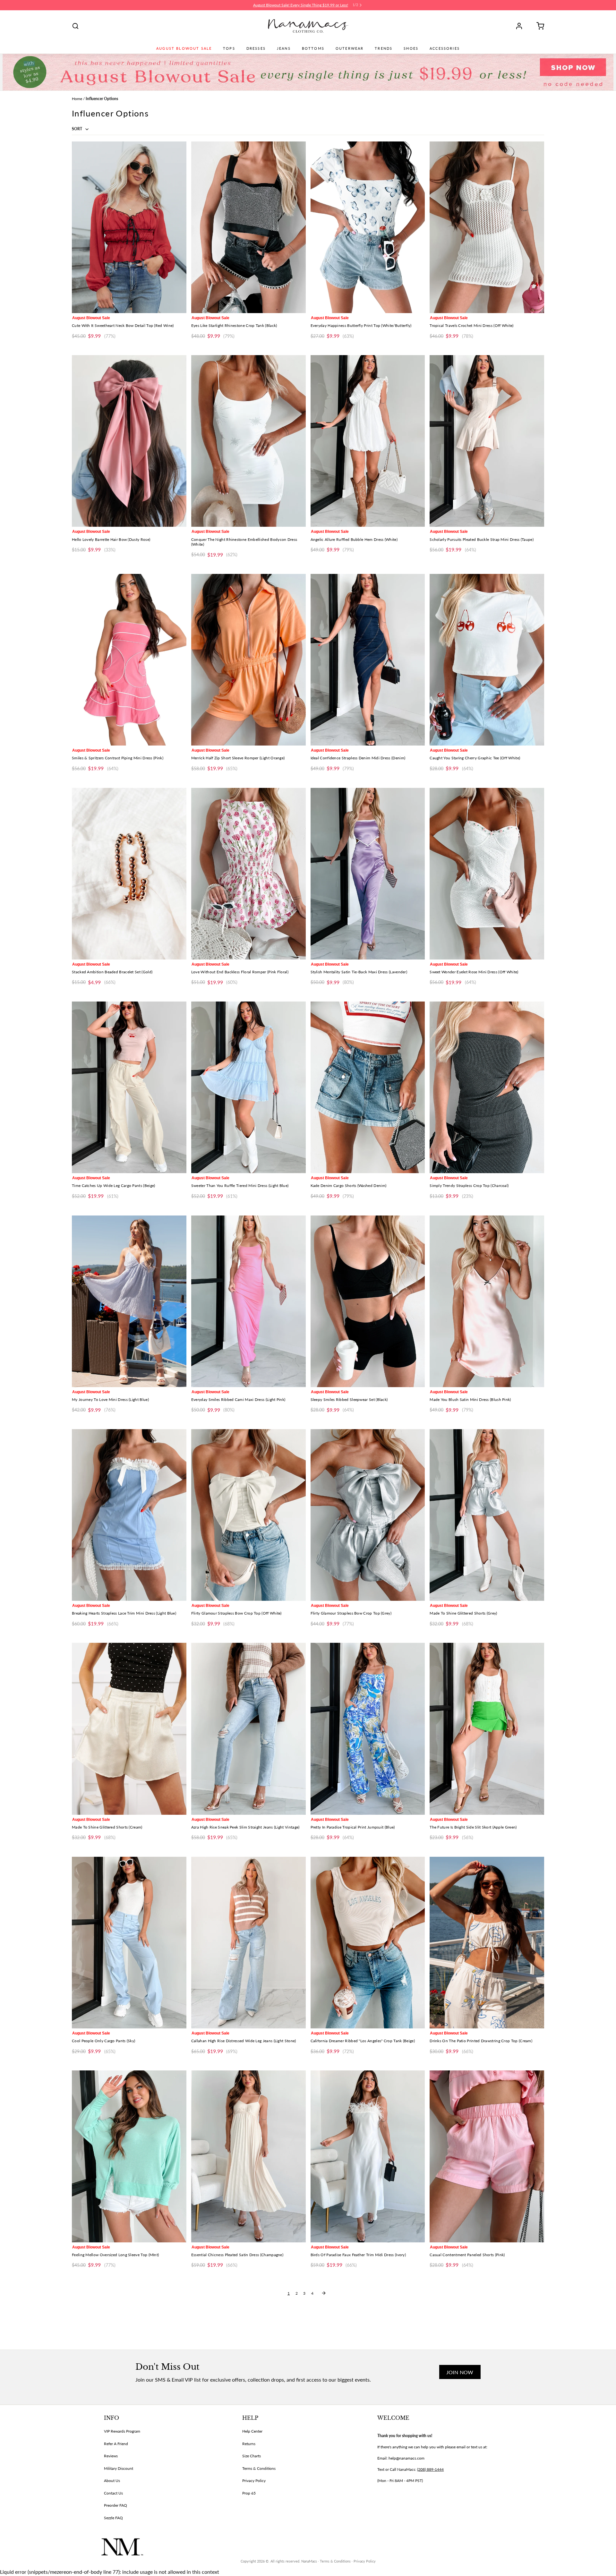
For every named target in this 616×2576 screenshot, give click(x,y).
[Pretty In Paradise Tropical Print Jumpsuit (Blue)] (368, 1729)
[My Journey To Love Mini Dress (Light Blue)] (129, 1301)
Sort (77, 129)
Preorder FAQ (116, 2505)
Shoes (411, 48)
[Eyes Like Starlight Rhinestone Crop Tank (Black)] (248, 227)
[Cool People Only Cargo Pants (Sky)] (129, 1943)
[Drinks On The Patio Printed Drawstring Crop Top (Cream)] (487, 1943)
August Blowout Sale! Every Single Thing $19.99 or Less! (301, 5)
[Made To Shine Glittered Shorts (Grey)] (487, 1515)
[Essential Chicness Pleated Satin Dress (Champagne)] (248, 2156)
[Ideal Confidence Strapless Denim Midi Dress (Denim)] (368, 660)
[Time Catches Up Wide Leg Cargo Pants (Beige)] (129, 1087)
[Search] (75, 26)
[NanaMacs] (308, 26)
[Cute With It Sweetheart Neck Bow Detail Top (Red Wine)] (129, 227)
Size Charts (252, 2456)
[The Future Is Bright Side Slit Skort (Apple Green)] (487, 1729)
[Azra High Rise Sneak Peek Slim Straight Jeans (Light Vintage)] (248, 1729)
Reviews (111, 2456)
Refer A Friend (116, 2444)
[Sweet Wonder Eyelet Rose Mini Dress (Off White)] (487, 874)
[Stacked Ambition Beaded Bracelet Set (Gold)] (129, 874)
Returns (249, 2444)
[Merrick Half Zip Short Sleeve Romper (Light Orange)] (248, 660)
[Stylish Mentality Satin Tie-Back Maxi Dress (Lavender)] (368, 874)
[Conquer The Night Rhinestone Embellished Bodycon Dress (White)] (248, 441)
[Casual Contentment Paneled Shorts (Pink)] (487, 2156)
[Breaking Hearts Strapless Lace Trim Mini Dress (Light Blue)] (129, 1515)
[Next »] (324, 2293)
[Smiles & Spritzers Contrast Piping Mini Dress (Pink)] (129, 660)
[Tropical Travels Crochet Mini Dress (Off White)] (487, 227)
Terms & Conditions (259, 2468)
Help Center (252, 2431)
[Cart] (538, 26)
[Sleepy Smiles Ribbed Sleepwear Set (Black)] (368, 1301)
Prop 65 (249, 2493)
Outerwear (350, 48)
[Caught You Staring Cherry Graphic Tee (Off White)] (487, 660)
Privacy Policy (254, 2481)
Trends (384, 48)
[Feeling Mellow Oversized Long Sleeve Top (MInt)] (129, 2156)
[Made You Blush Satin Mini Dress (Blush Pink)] (487, 1301)
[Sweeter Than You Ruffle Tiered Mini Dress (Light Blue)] (248, 1087)
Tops (229, 48)
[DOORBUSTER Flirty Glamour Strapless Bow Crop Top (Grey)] (368, 1515)
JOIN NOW (460, 2372)
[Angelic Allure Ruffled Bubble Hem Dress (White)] (368, 441)
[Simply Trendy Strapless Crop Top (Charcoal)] (487, 1087)
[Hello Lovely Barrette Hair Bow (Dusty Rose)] (129, 441)
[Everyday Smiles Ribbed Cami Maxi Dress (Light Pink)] (248, 1301)
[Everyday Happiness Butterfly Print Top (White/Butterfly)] (368, 227)
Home (77, 99)
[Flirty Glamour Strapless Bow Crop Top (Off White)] (248, 1515)
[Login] (521, 26)
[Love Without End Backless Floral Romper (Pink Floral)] (248, 874)
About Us (112, 2481)
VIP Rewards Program (122, 2431)
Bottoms (313, 48)
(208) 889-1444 (430, 2469)
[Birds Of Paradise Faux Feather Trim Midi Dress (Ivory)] (368, 2156)
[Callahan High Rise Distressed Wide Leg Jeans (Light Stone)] (248, 1943)
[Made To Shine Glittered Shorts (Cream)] (129, 1729)
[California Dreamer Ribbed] (368, 1943)
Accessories (445, 48)
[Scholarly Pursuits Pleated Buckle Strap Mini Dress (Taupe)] (487, 441)
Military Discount (119, 2468)
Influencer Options (102, 99)
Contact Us (113, 2493)
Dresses (256, 48)
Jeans (284, 48)
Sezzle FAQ (113, 2518)
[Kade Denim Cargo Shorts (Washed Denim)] (368, 1087)
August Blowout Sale (184, 48)
